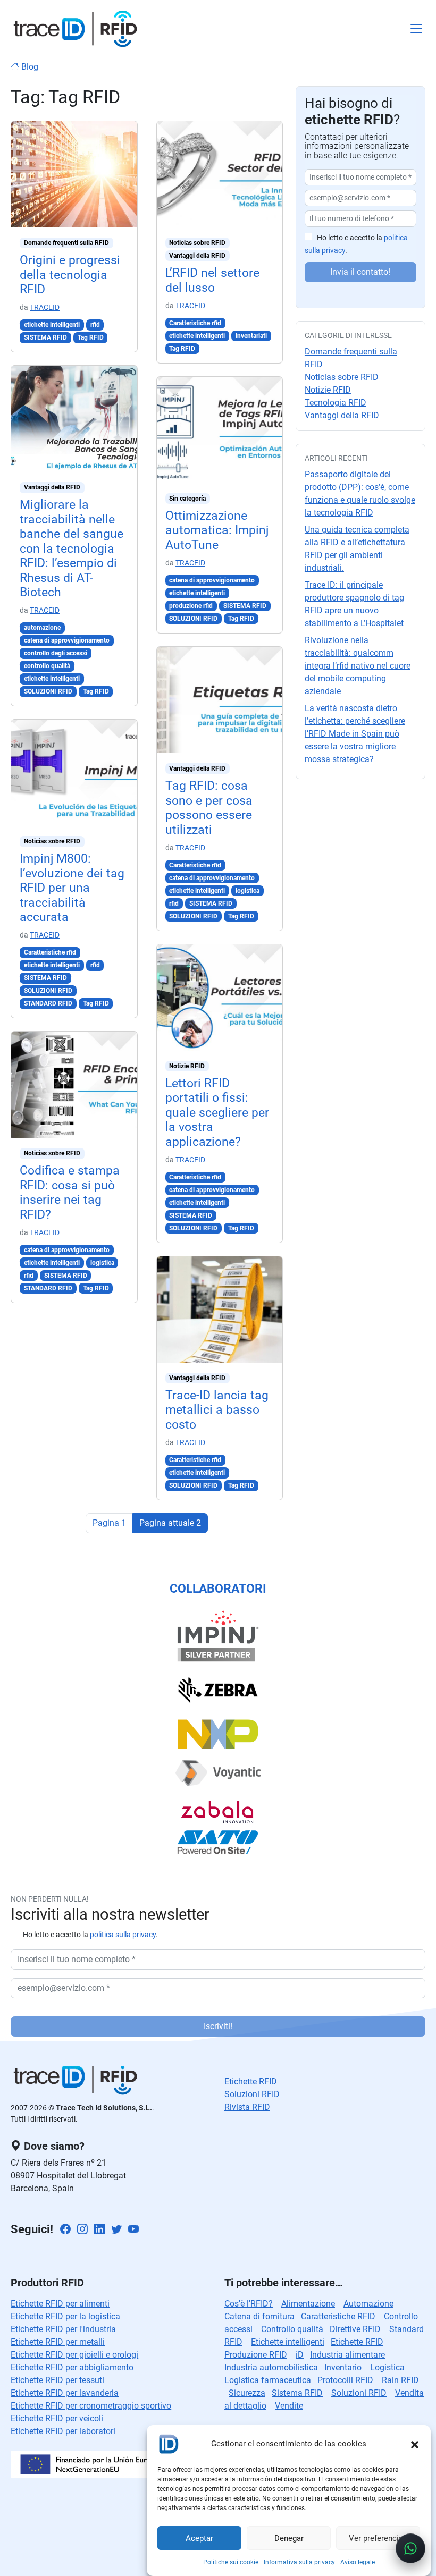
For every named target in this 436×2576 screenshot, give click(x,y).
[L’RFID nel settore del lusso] (220, 174)
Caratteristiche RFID (338, 2316)
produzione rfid (191, 606)
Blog (29, 67)
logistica (102, 1263)
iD (300, 2355)
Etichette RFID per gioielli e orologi (74, 2355)
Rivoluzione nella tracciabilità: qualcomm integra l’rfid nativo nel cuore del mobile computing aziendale (358, 666)
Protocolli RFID (345, 2380)
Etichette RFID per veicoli (57, 2418)
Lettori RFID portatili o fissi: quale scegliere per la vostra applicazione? (217, 1113)
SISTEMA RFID (45, 337)
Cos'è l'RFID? (249, 2304)
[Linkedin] (99, 2230)
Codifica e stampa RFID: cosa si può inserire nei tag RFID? (70, 1192)
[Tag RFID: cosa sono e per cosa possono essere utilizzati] (220, 700)
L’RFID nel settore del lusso (212, 280)
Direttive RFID (355, 2329)
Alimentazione (308, 2304)
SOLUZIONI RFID (48, 691)
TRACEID (45, 307)
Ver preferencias (378, 2538)
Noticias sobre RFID (52, 841)
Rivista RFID (247, 2107)
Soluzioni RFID (252, 2094)
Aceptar (199, 2538)
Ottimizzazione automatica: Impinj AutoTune (217, 530)
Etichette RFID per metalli (58, 2342)
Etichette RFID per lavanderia (65, 2393)
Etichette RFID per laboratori (63, 2431)
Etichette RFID (357, 2342)
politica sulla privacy (123, 1935)
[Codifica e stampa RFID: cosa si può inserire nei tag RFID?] (74, 1084)
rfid (95, 325)
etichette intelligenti (52, 325)
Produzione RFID (256, 2355)
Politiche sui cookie (231, 2562)
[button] (415, 2444)
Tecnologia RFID (336, 403)
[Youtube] (133, 2230)
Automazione (368, 2304)
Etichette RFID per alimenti (60, 2304)
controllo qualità (47, 666)
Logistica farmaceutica (268, 2380)
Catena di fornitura (259, 2316)
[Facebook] (65, 2230)
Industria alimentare (347, 2355)
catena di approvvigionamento (67, 640)
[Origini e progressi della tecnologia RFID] (74, 174)
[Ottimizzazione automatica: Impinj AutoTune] (220, 429)
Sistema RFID (297, 2393)
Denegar (289, 2538)
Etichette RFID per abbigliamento (72, 2367)
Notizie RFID (187, 1066)
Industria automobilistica (271, 2367)
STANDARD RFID (48, 1003)
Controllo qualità (292, 2329)
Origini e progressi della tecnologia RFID (70, 275)
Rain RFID (400, 2380)
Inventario (343, 2367)
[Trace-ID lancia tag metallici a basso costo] (220, 1309)
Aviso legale (358, 2562)
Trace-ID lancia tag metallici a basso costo (217, 1410)
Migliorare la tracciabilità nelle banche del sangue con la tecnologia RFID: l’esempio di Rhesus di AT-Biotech (72, 548)
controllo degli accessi (56, 653)
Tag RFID (91, 337)
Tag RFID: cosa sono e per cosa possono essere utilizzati (209, 808)
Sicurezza (247, 2393)
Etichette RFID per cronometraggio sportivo (91, 2406)
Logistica (387, 2367)
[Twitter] (116, 2230)
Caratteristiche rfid (50, 952)
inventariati (251, 336)
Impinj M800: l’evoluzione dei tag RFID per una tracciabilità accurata (72, 888)
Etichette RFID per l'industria (63, 2329)
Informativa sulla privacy (299, 2562)
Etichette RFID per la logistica (65, 2316)
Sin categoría (187, 499)
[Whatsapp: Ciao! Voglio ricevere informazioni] (410, 2548)
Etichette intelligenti (288, 2342)
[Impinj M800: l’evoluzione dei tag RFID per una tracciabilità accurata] (74, 772)
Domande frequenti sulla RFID (66, 243)
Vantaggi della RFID (52, 487)
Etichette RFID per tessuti (57, 2380)
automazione (42, 628)
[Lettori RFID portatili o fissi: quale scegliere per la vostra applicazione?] (220, 997)
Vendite (289, 2406)
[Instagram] (82, 2230)
